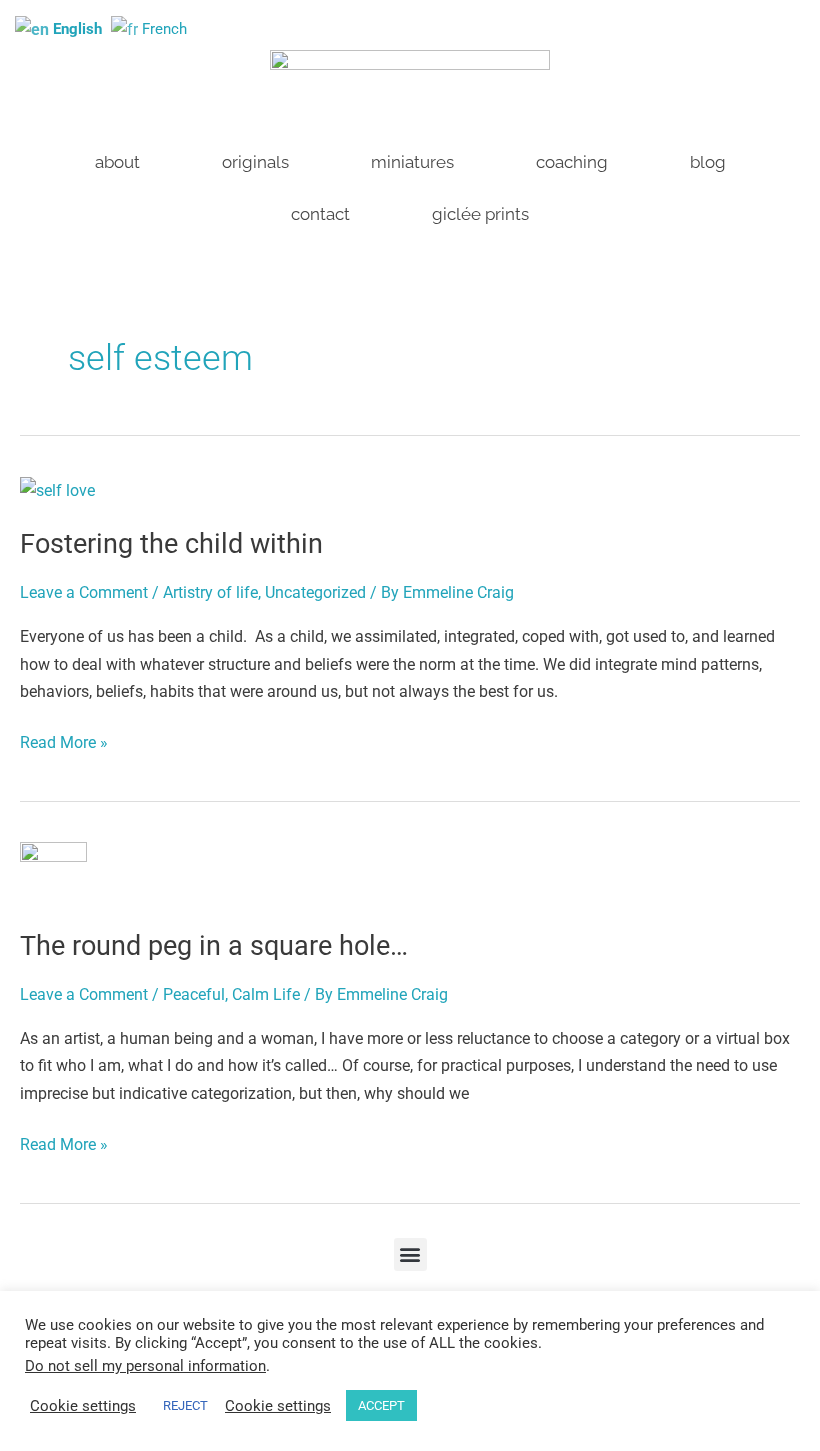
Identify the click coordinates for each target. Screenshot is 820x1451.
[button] (410, 1254)
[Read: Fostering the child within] (57, 489)
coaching (572, 162)
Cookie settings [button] (83, 1406)
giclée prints (480, 214)
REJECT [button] (185, 1405)
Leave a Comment (84, 592)
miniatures (412, 162)
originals (255, 162)
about (117, 162)
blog (708, 162)
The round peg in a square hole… (214, 946)
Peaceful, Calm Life (231, 994)
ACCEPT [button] (381, 1405)
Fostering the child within (171, 544)
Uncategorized (315, 592)
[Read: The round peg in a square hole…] (53, 872)
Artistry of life (210, 592)
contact (320, 214)
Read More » (64, 740)
